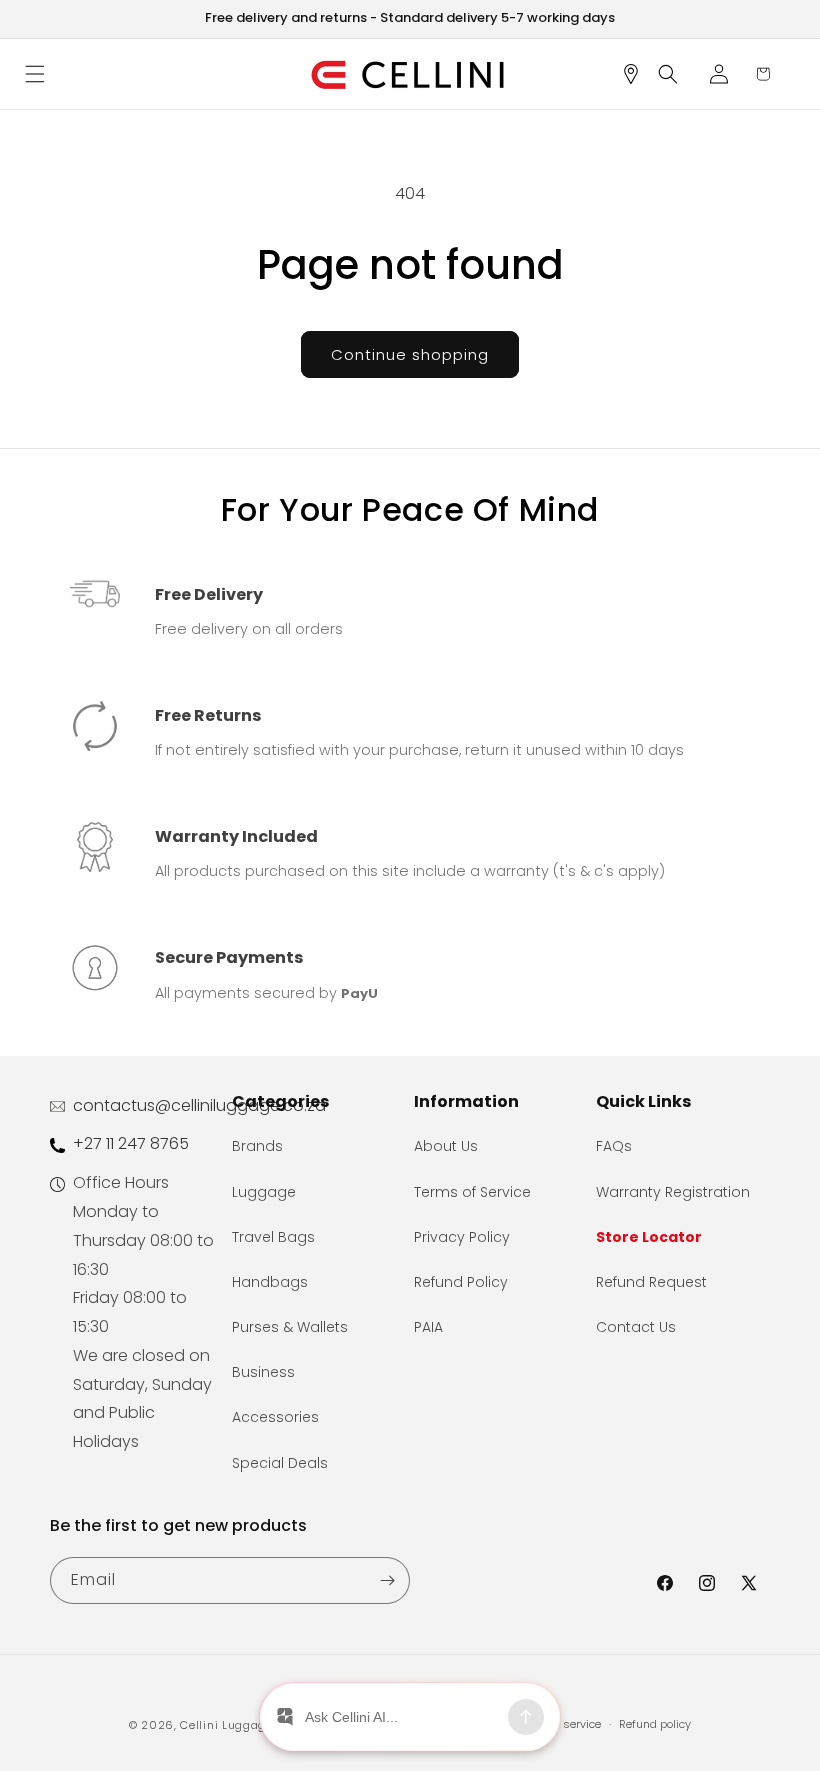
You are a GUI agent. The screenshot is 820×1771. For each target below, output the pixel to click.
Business (263, 1372)
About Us (446, 1146)
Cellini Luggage (226, 1725)
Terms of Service (472, 1192)
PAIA (428, 1327)
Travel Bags (273, 1237)
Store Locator (649, 1237)
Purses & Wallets (290, 1327)
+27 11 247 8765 (131, 1143)
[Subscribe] (387, 1580)
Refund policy (655, 1724)
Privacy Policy (462, 1237)
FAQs (614, 1146)
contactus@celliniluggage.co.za (199, 1105)
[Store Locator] (638, 74)
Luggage (264, 1192)
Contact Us (636, 1327)
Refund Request (651, 1282)
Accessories (275, 1417)
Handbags (270, 1282)
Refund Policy (461, 1282)
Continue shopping (410, 354)
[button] (42, 74)
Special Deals (280, 1463)
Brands (257, 1146)
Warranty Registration (673, 1192)
